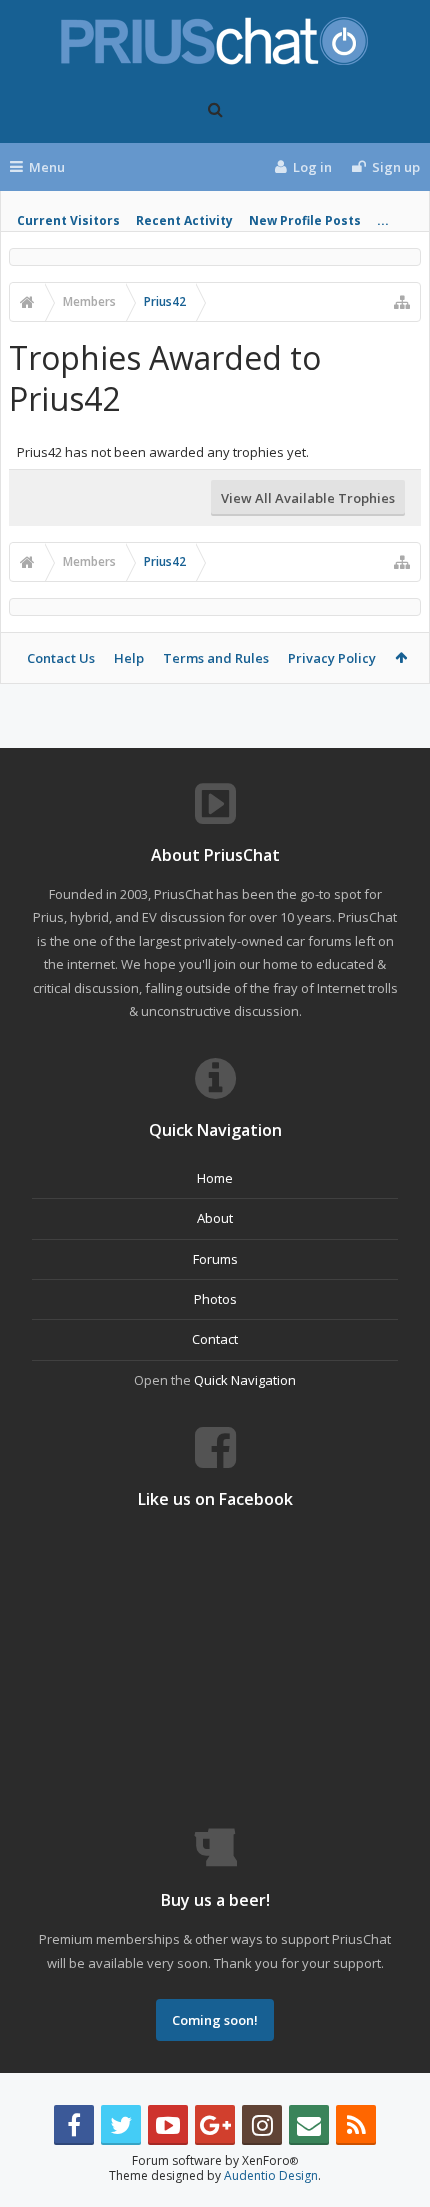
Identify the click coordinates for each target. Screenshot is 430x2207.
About (215, 1218)
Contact (215, 1339)
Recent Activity (184, 220)
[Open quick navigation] (402, 302)
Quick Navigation (245, 1380)
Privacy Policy (332, 658)
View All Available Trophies (308, 498)
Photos (215, 1299)
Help (129, 658)
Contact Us (61, 658)
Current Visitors (68, 220)
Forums (215, 1259)
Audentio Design (271, 2175)
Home (215, 1178)
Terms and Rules (216, 658)
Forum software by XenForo (215, 2160)
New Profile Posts (305, 220)
